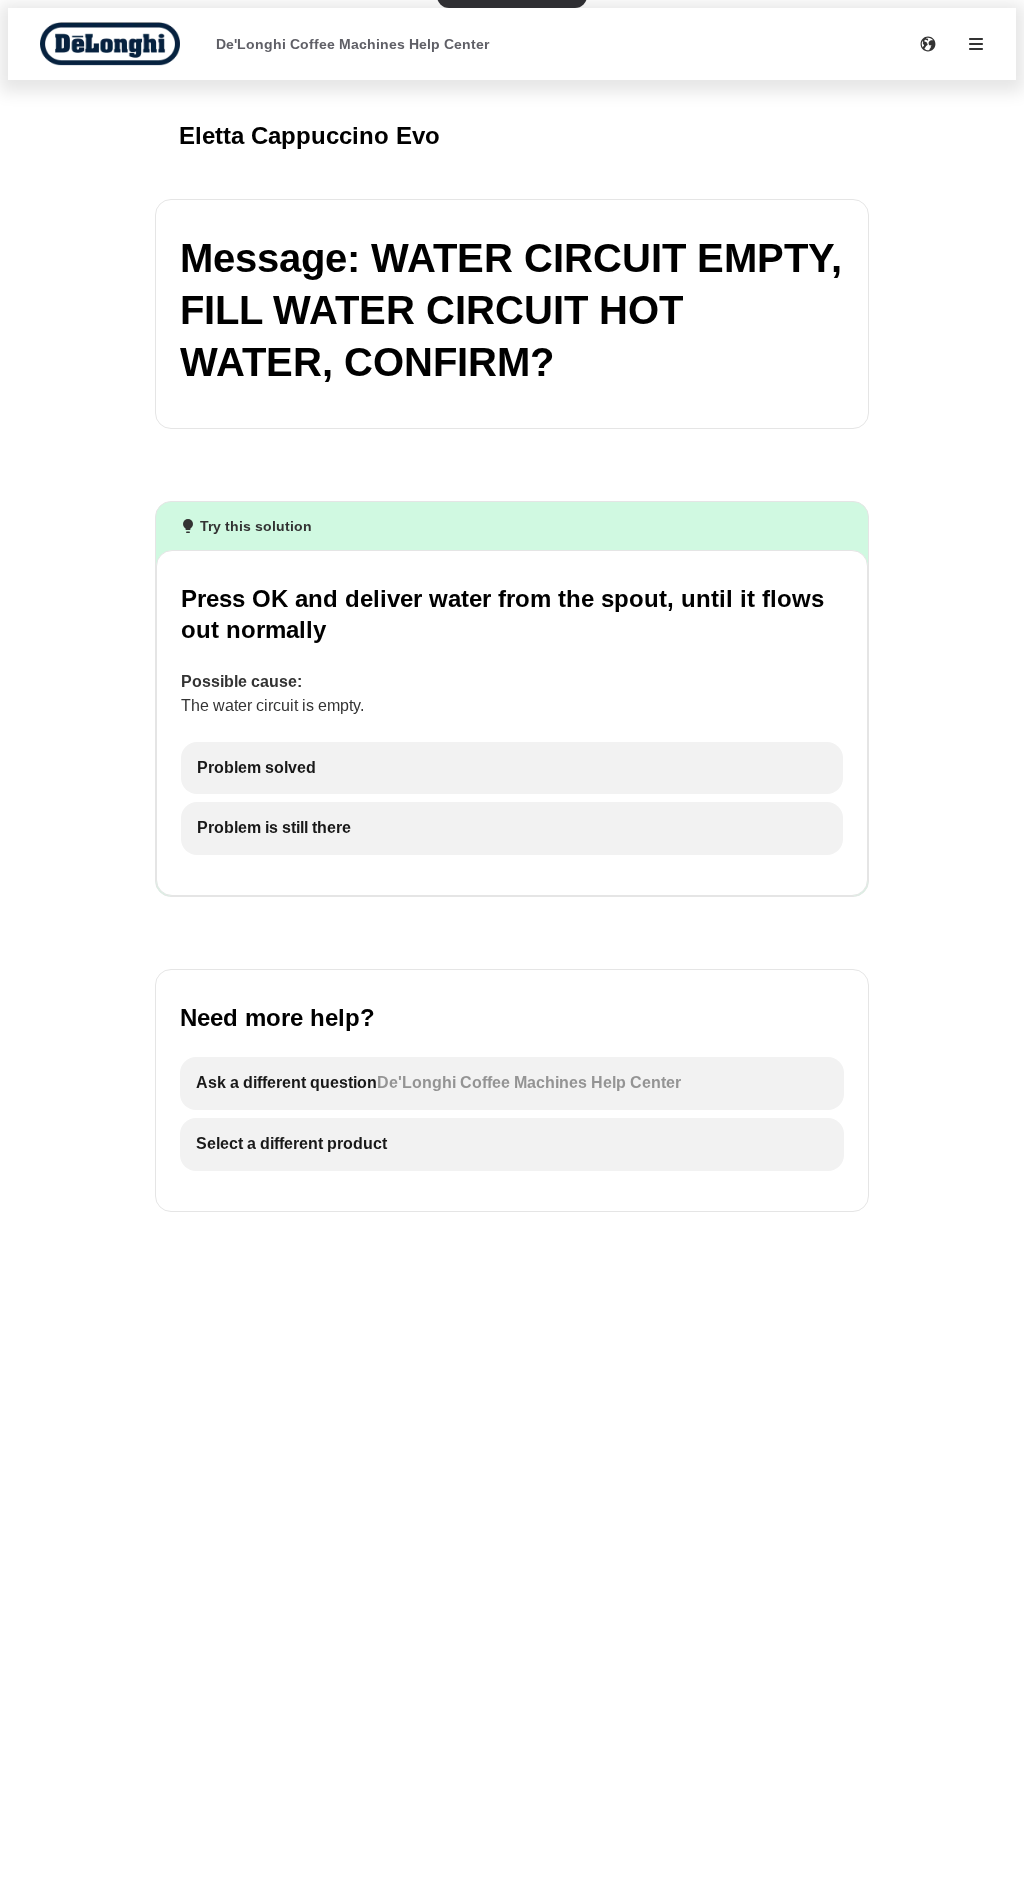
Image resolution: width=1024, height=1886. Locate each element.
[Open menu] (976, 44)
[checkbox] (512, 768)
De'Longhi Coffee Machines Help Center (352, 44)
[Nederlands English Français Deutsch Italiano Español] (928, 44)
